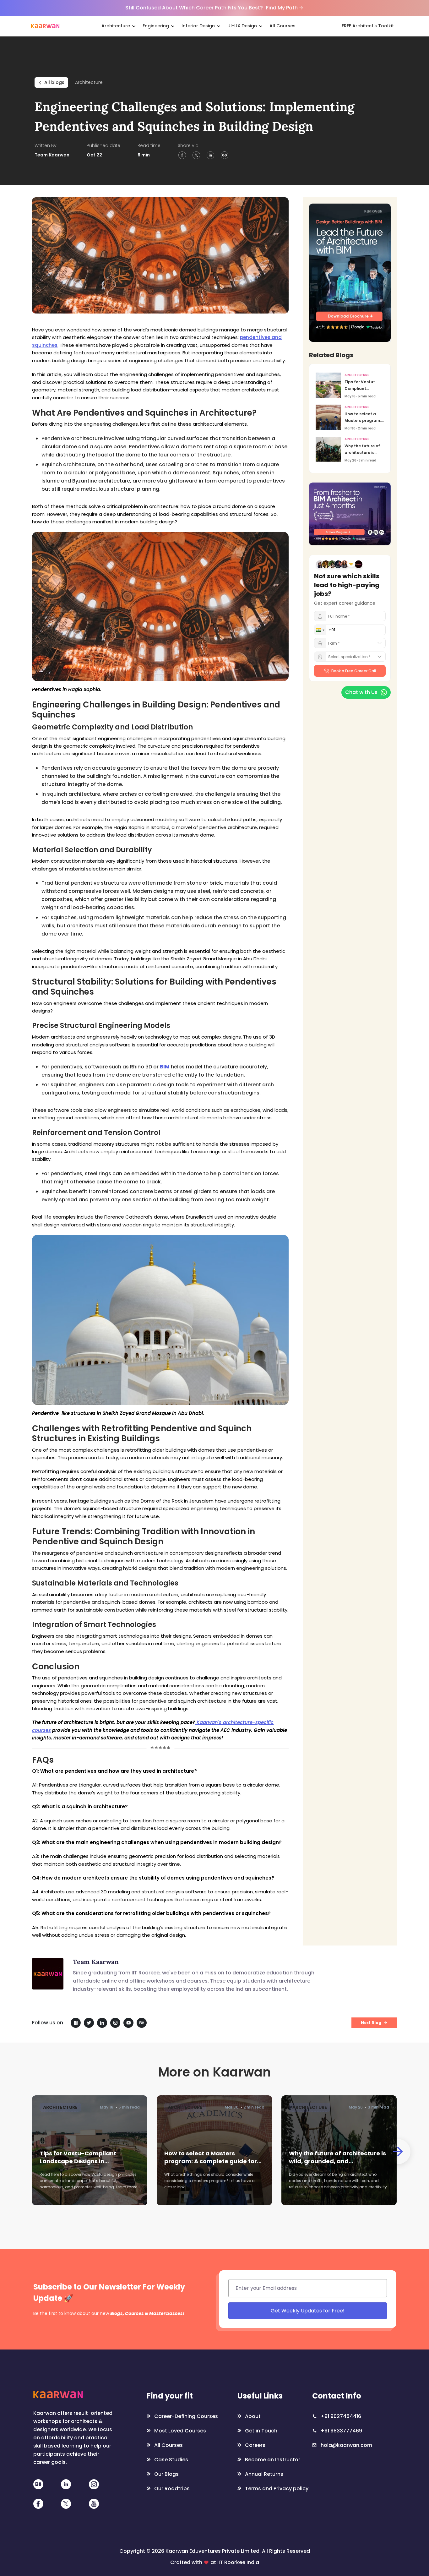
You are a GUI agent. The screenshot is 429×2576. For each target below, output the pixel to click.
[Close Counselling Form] (331, 1227)
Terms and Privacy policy (307, 1345)
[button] (230, 1276)
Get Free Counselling (271, 1330)
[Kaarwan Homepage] (45, 26)
